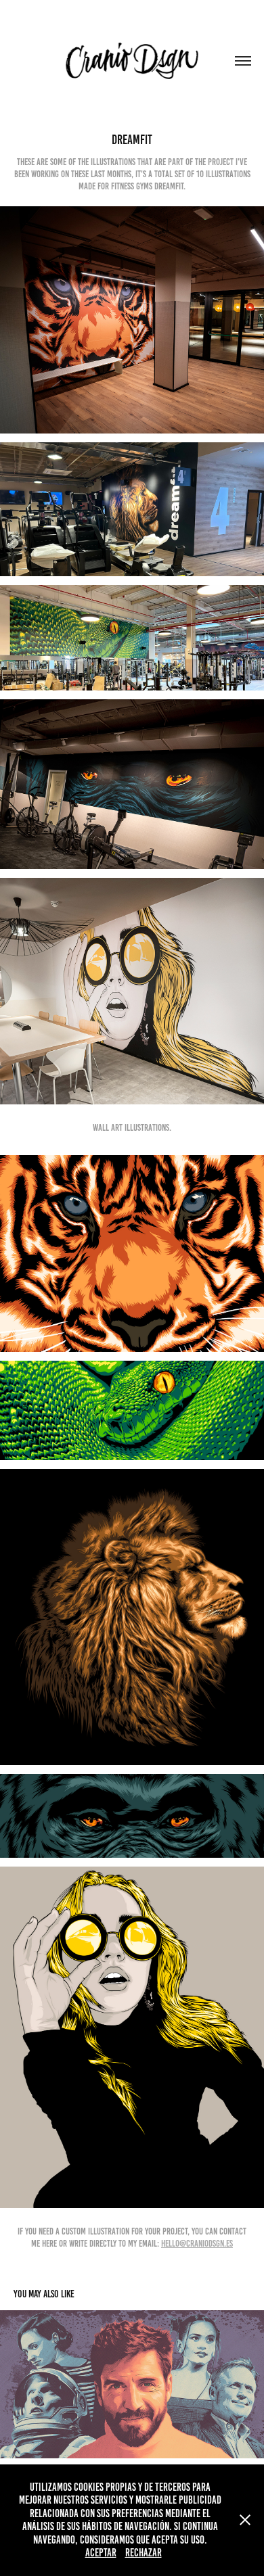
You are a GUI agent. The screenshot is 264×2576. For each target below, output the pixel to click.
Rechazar (144, 2553)
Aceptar (101, 2553)
